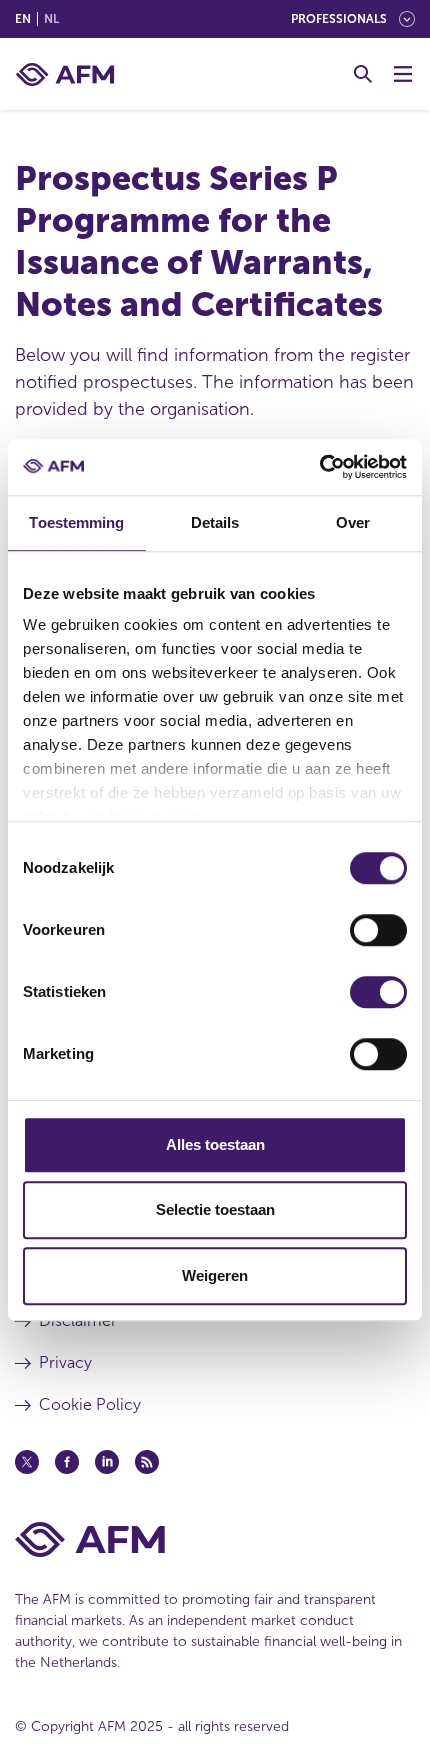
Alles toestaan (215, 1144)
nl (51, 19)
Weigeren (215, 1275)
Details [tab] (215, 522)
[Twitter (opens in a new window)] (27, 1462)
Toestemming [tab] (76, 522)
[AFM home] (65, 74)
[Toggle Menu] (403, 74)
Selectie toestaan (215, 1209)
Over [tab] (353, 522)
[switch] (378, 930)
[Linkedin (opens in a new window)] (107, 1462)
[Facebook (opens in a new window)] (67, 1462)
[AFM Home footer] (215, 1539)
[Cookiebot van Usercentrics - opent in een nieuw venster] (319, 467)
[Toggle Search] (363, 74)
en (23, 19)
